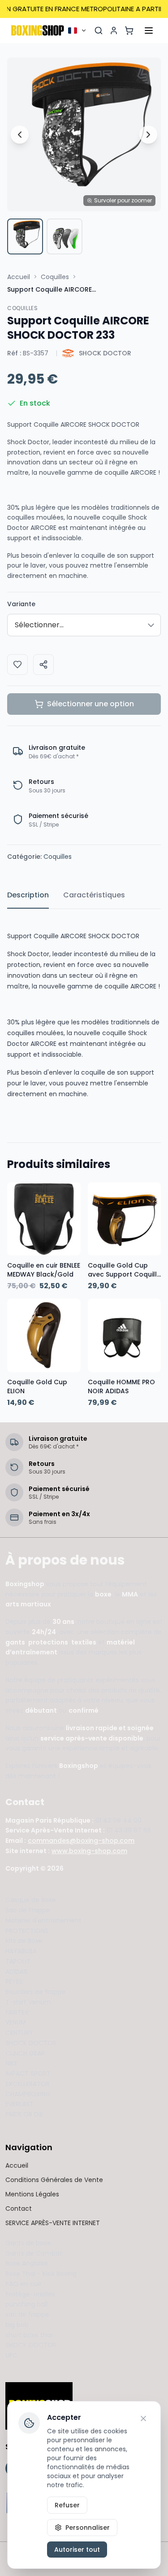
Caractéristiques (94, 895)
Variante (21, 604)
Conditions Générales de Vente (54, 2180)
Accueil (19, 277)
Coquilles (55, 277)
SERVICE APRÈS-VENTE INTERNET (53, 2223)
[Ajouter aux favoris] (17, 665)
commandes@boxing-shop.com (81, 1841)
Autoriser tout (77, 2550)
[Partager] (43, 665)
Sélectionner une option (90, 704)
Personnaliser (88, 2528)
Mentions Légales (32, 2194)
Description (28, 895)
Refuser (67, 2505)
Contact (19, 2209)
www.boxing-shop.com (89, 1851)
